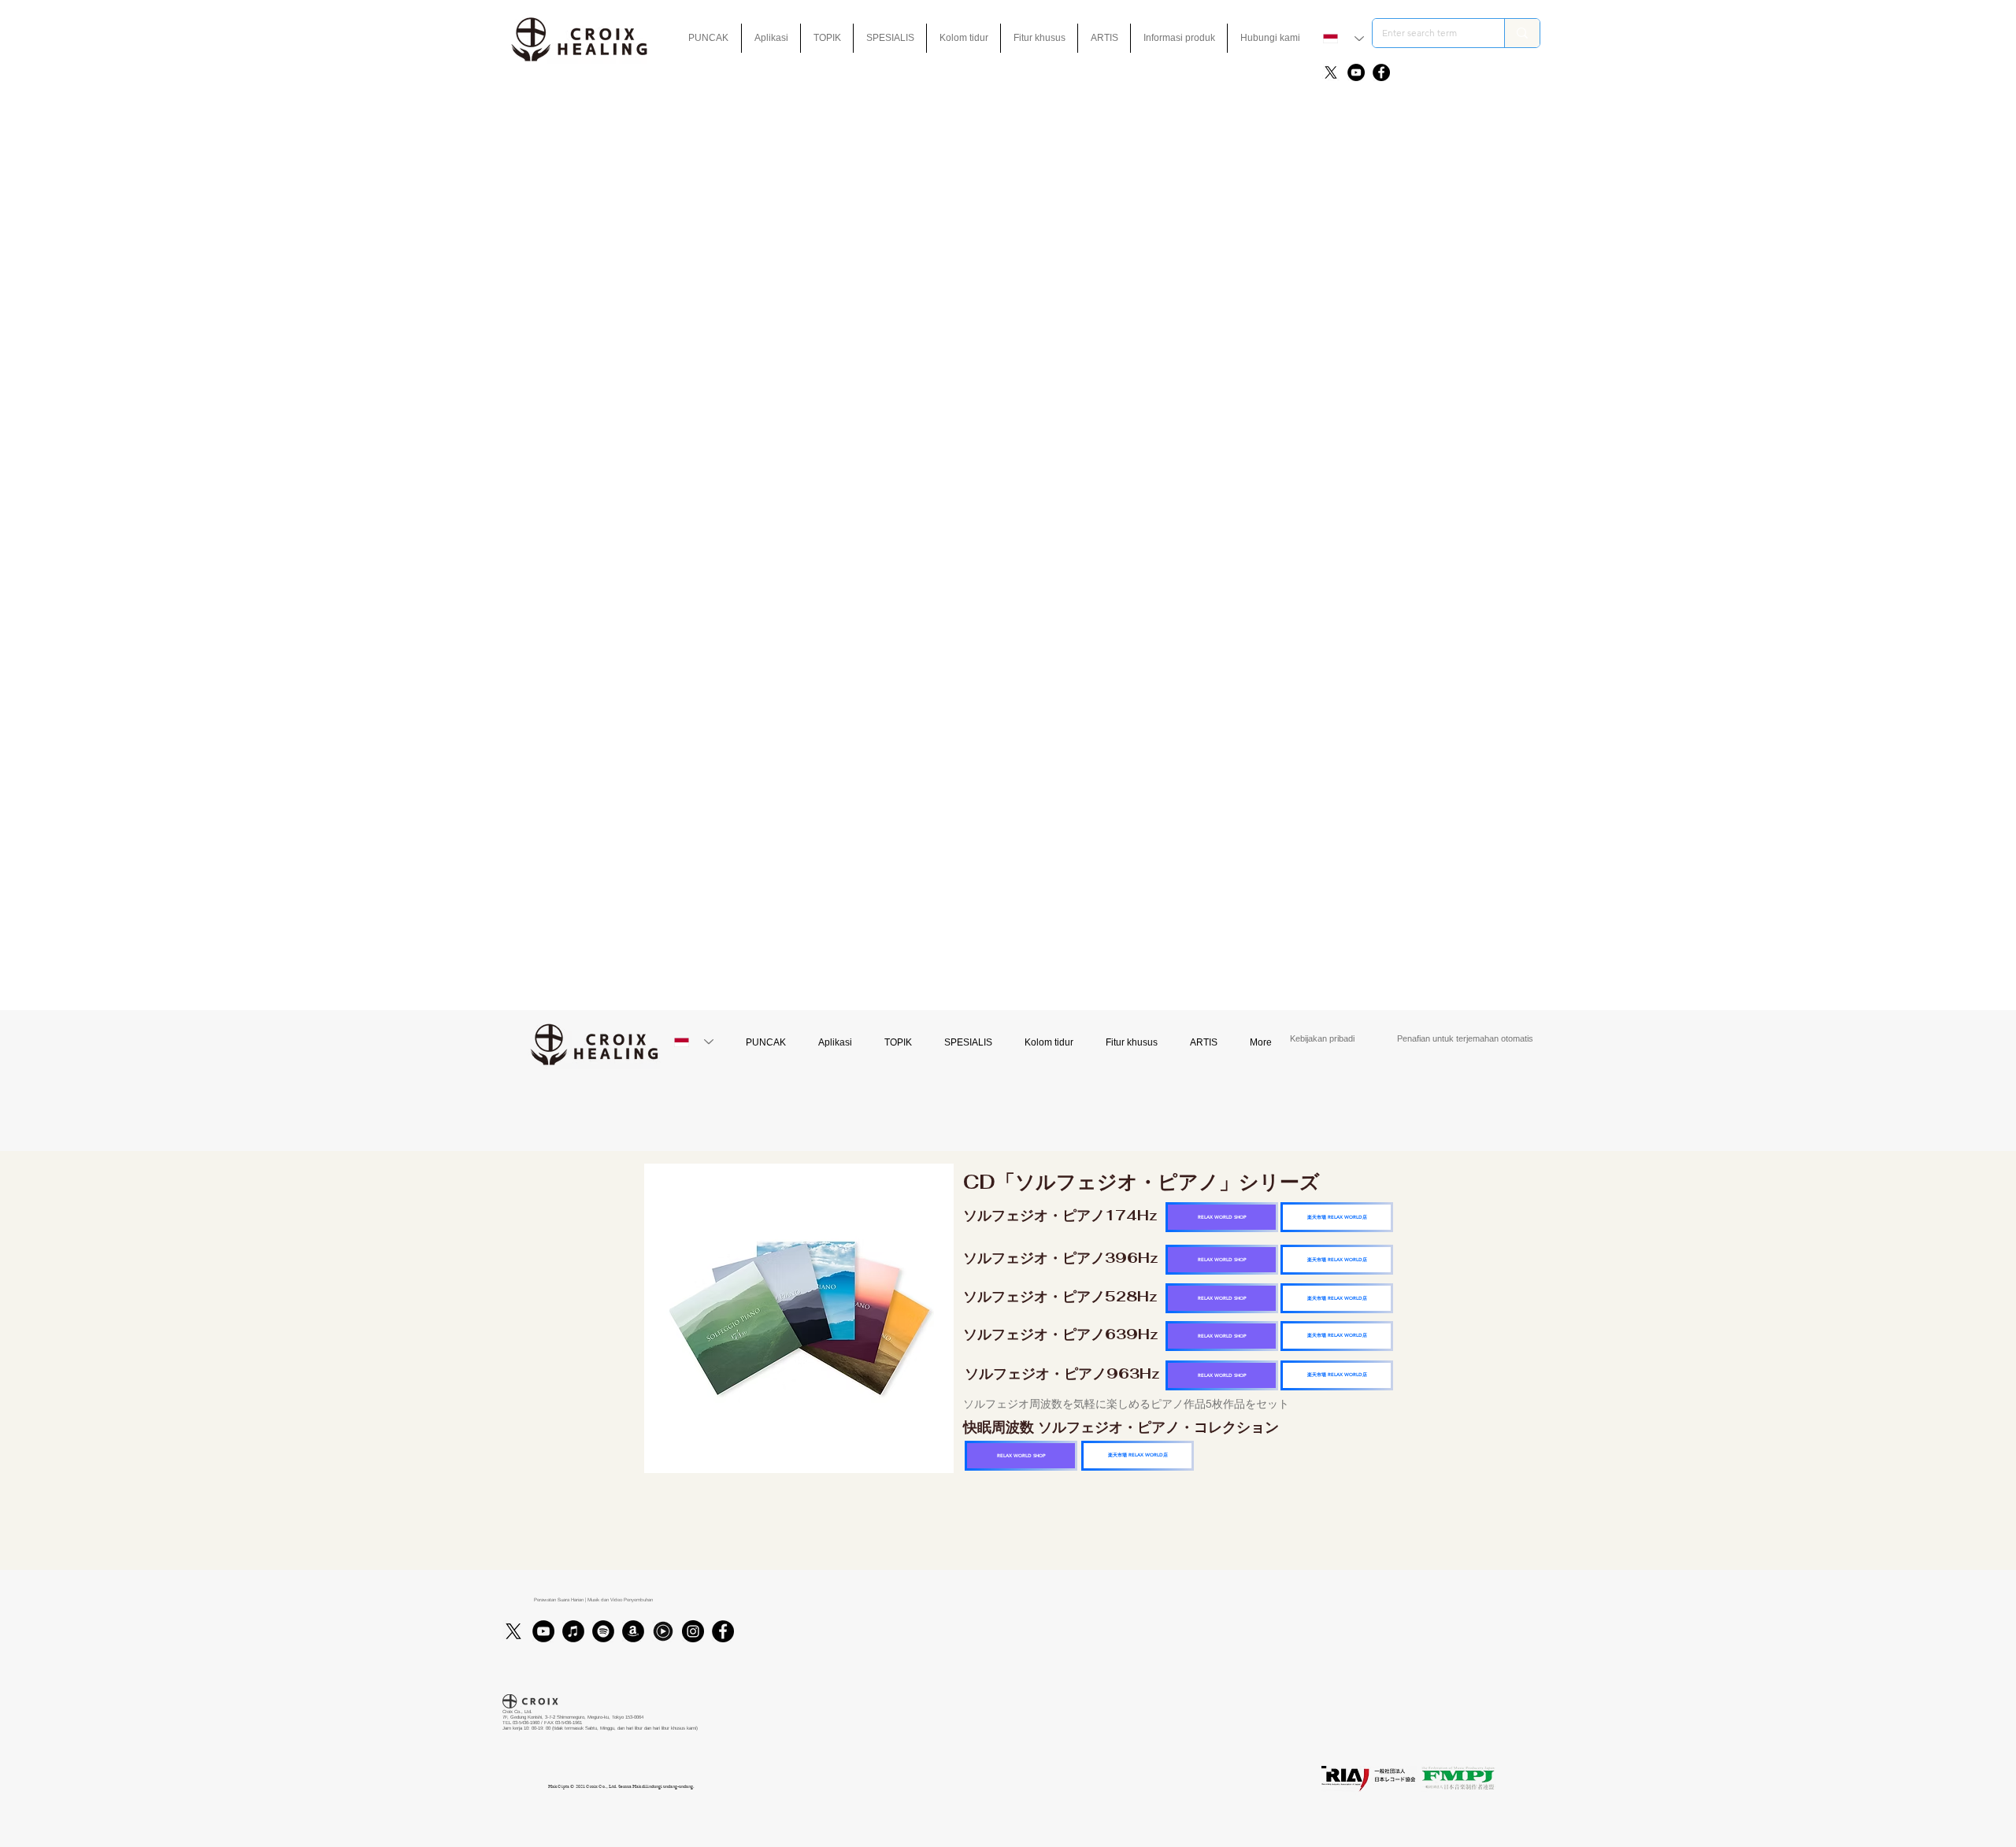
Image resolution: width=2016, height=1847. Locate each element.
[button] (1039, 38)
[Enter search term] (1522, 33)
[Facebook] (1381, 72)
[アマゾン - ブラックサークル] (633, 1631)
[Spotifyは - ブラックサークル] (603, 1631)
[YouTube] (1356, 72)
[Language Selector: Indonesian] (1343, 39)
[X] (1331, 72)
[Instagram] (693, 1631)
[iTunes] (573, 1631)
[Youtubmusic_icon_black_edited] (663, 1631)
